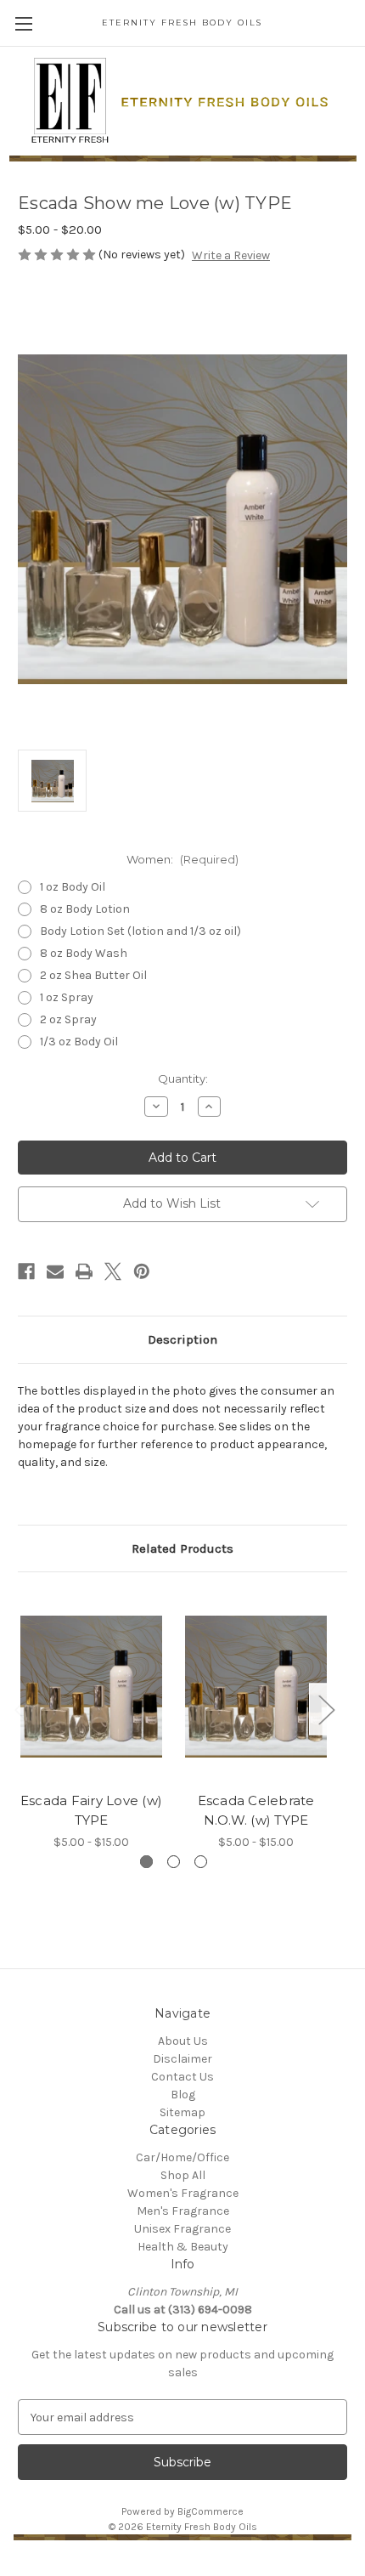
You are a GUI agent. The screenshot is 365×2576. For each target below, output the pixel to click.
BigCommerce (211, 2511)
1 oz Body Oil (73, 887)
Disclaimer (182, 2059)
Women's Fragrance (183, 2193)
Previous (22, 1710)
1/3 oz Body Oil (79, 1042)
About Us (183, 2041)
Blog (183, 2095)
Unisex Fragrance (182, 2229)
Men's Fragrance (183, 2211)
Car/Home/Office (182, 2157)
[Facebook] (26, 1271)
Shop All (183, 2175)
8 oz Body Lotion (85, 909)
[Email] (55, 1271)
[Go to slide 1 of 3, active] (146, 1862)
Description (182, 1339)
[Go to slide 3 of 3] (201, 1862)
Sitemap (182, 2112)
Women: (182, 859)
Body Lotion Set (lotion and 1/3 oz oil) (140, 931)
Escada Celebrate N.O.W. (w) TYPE (256, 1810)
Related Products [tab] (182, 1548)
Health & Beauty (183, 2247)
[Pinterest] (142, 1271)
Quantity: (183, 1079)
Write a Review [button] (231, 255)
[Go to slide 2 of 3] (174, 1862)
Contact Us (182, 2077)
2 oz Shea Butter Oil (93, 975)
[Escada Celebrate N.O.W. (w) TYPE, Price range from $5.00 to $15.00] (256, 1686)
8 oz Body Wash (84, 953)
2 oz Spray (68, 1019)
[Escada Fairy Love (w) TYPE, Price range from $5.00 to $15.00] (91, 1686)
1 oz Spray (67, 997)
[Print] (84, 1271)
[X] (113, 1271)
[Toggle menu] (23, 23)
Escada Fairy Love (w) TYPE (91, 1810)
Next (326, 1710)
